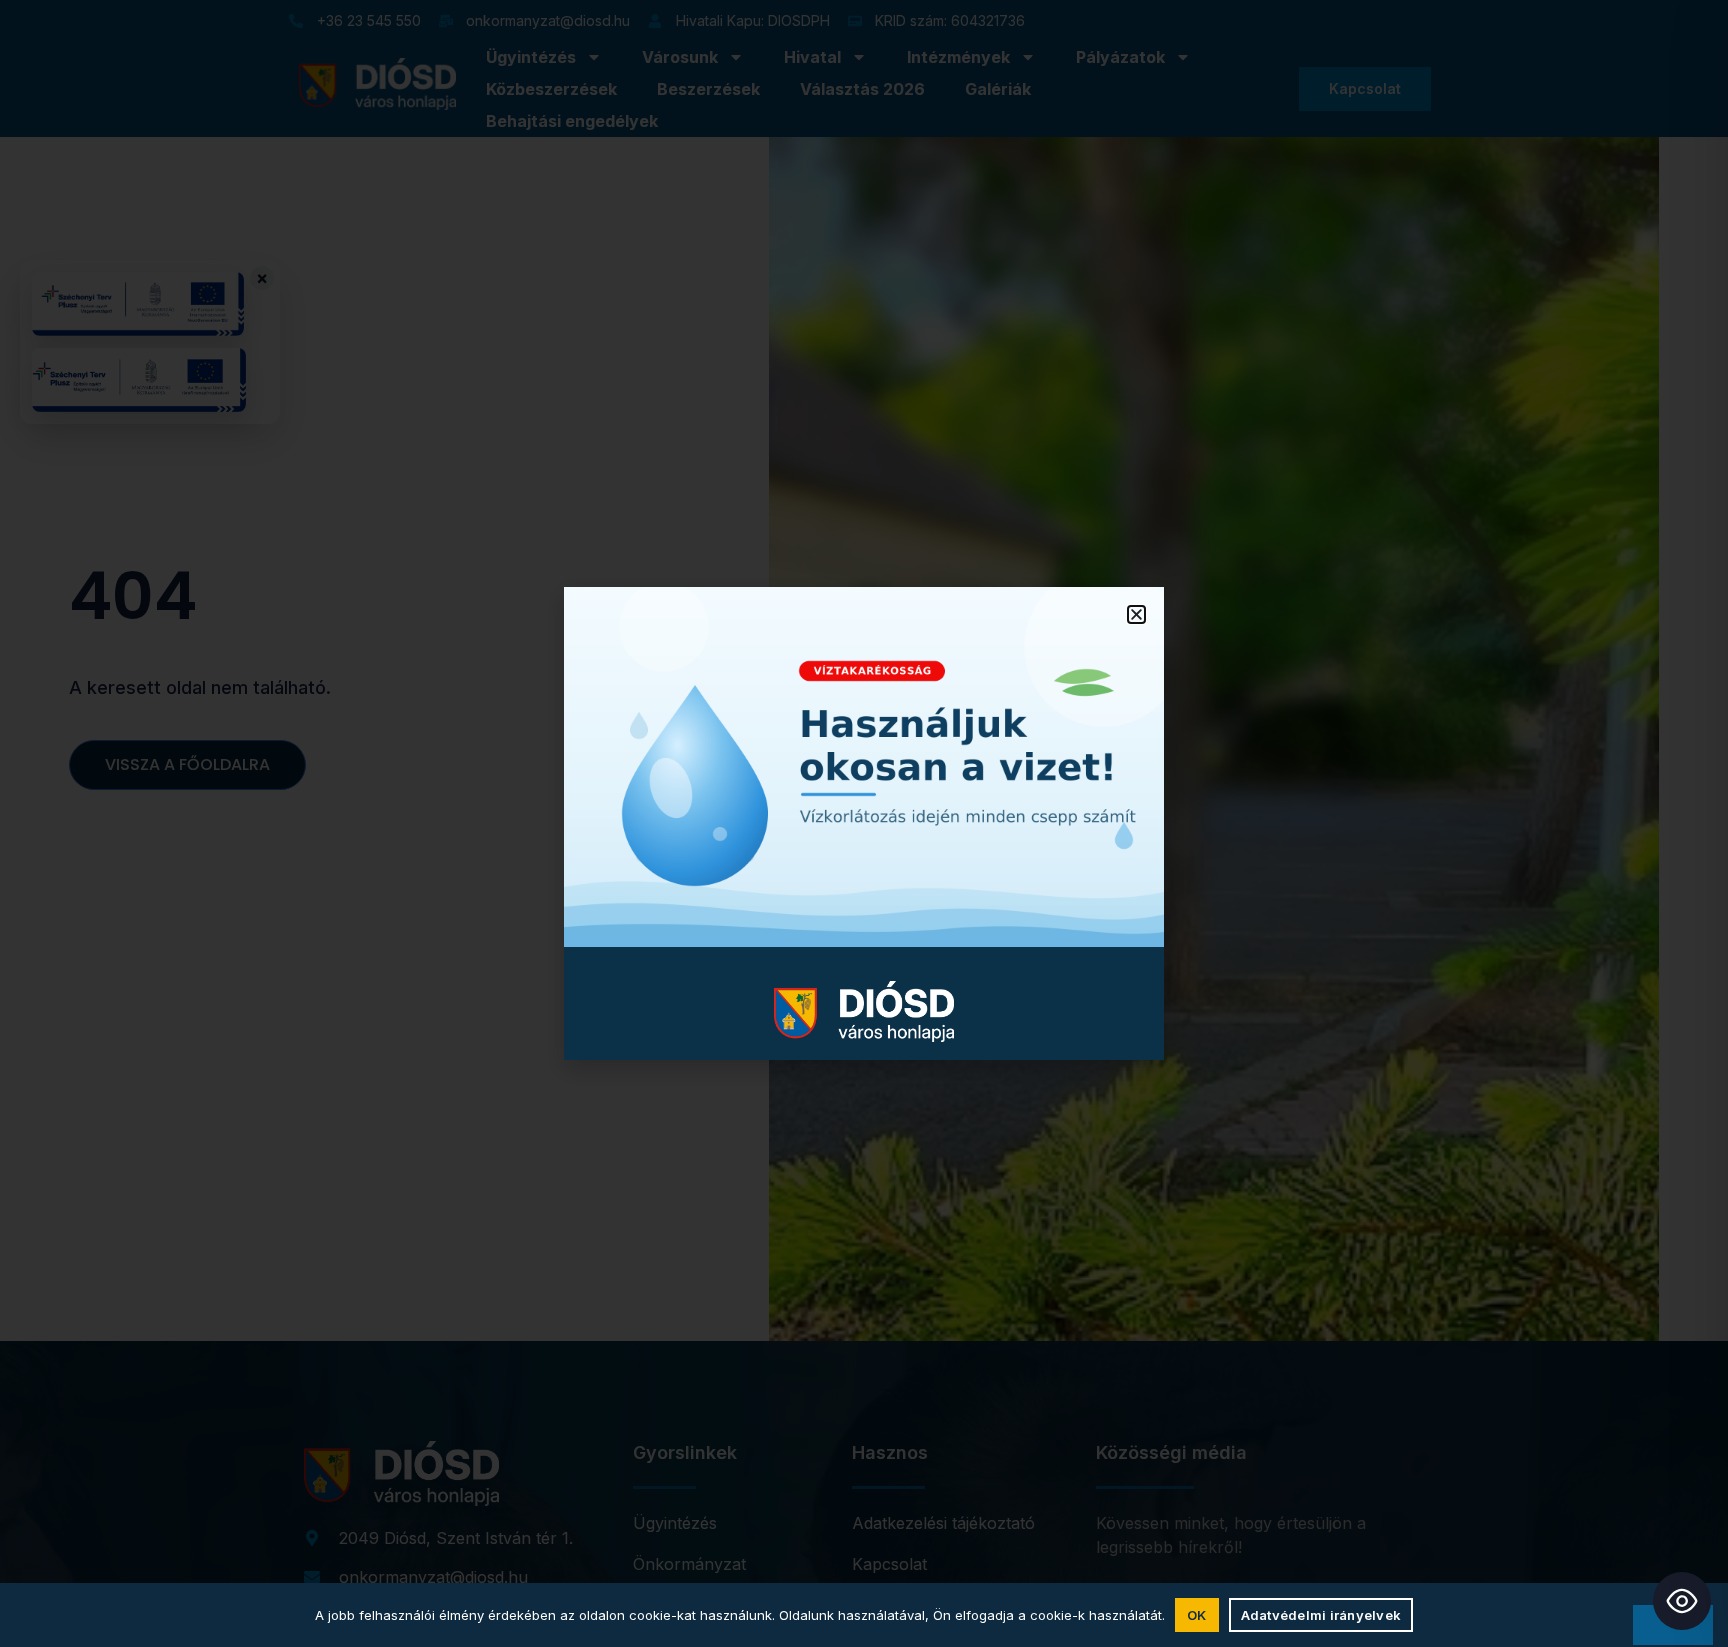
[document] (864, 823)
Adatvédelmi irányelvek (1321, 1615)
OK (1197, 1615)
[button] (1136, 614)
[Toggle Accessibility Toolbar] (1682, 1601)
